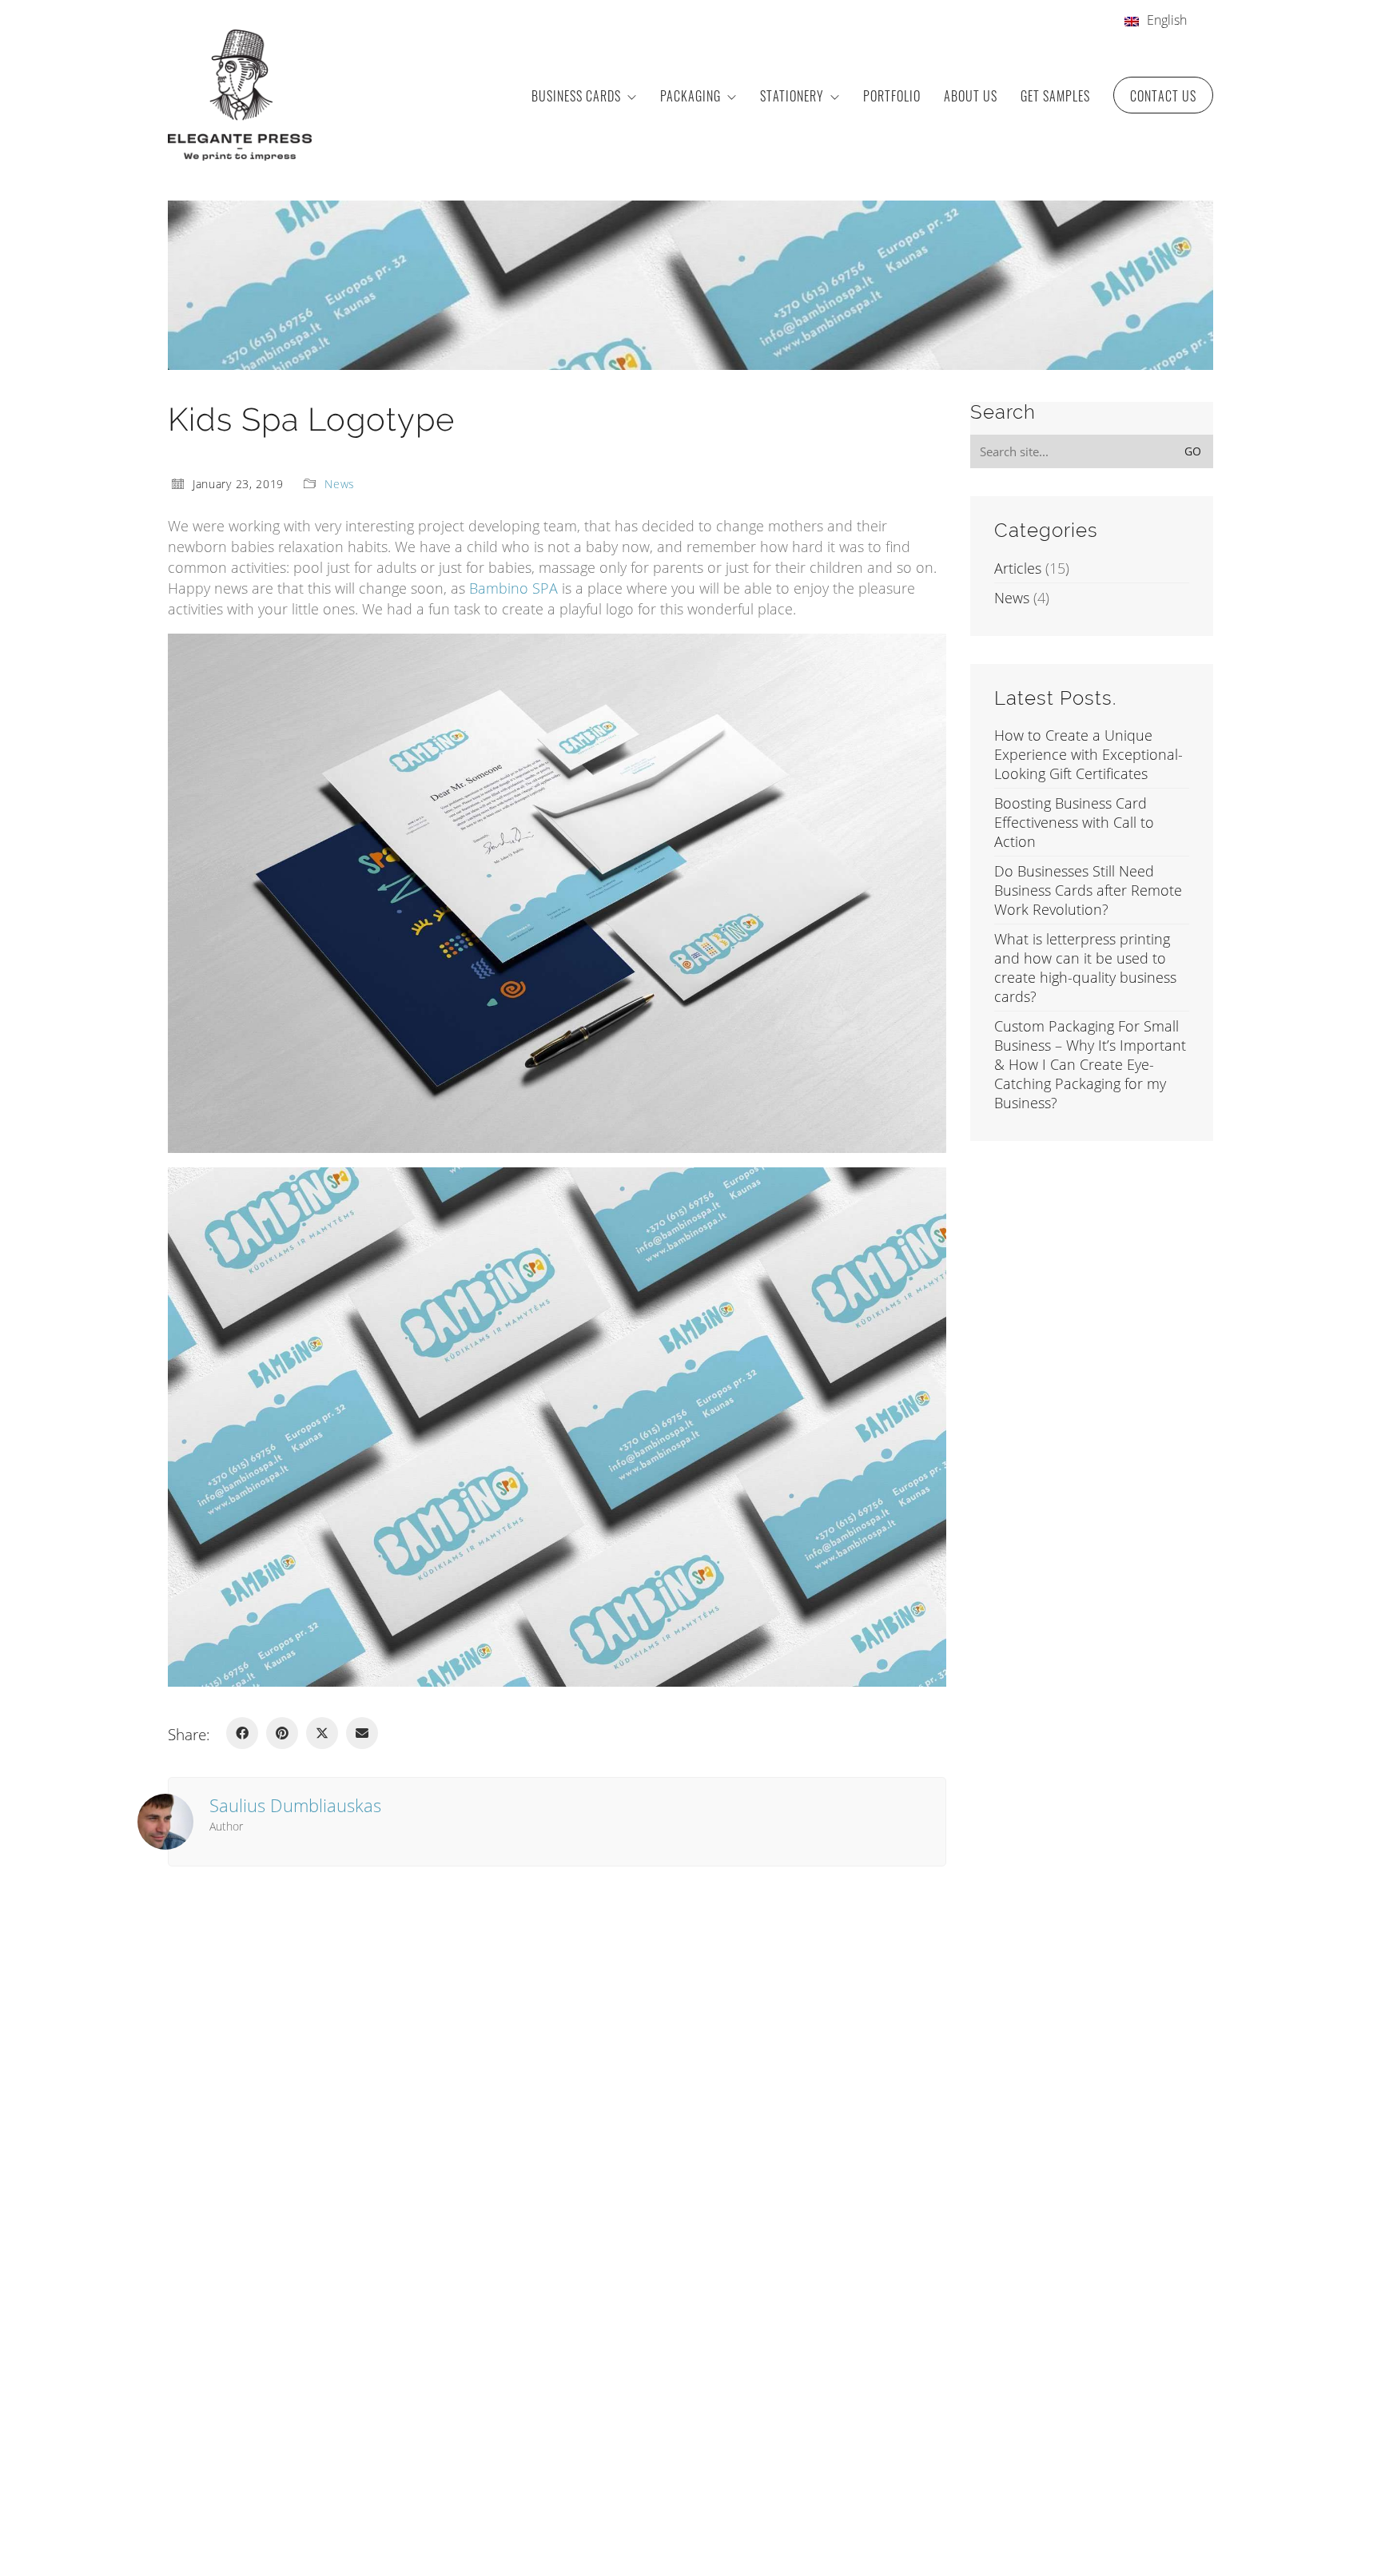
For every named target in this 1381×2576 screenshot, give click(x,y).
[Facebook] (242, 1733)
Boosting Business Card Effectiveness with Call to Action (1074, 822)
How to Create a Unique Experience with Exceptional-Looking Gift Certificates (1088, 754)
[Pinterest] (282, 1733)
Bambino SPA (513, 588)
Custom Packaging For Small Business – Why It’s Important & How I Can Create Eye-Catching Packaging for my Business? (1090, 1064)
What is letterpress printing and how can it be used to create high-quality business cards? (1085, 968)
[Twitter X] (322, 1733)
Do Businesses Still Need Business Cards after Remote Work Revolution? (1088, 890)
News (340, 484)
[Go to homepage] (240, 95)
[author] (165, 1822)
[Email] (362, 1733)
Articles (1018, 568)
